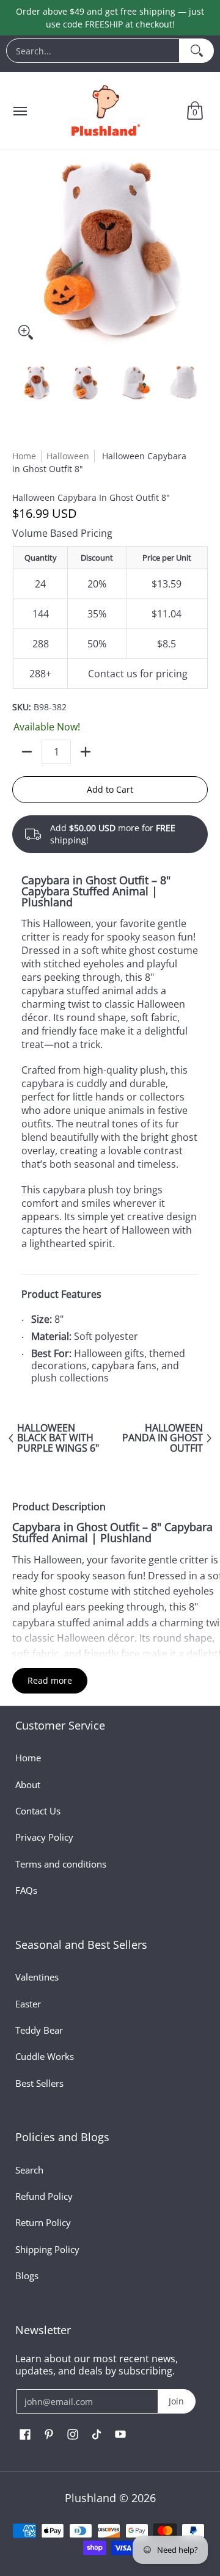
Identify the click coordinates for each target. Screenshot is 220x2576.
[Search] (197, 51)
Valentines (37, 1977)
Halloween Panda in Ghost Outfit (163, 1438)
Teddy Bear (39, 2030)
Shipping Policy (47, 2249)
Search (29, 2170)
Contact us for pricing (138, 674)
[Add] (86, 752)
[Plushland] (105, 111)
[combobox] (93, 51)
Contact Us (38, 1811)
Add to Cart (110, 789)
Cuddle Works (45, 2056)
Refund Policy (44, 2196)
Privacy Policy (44, 1837)
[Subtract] (27, 752)
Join (176, 2401)
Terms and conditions (61, 1864)
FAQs (26, 1890)
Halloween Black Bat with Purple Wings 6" (58, 1438)
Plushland (90, 2498)
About (28, 1785)
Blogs (27, 2276)
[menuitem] (110, 54)
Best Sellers (39, 2083)
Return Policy (43, 2222)
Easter (28, 2004)
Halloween (68, 456)
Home (24, 456)
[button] (195, 111)
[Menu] (20, 111)
